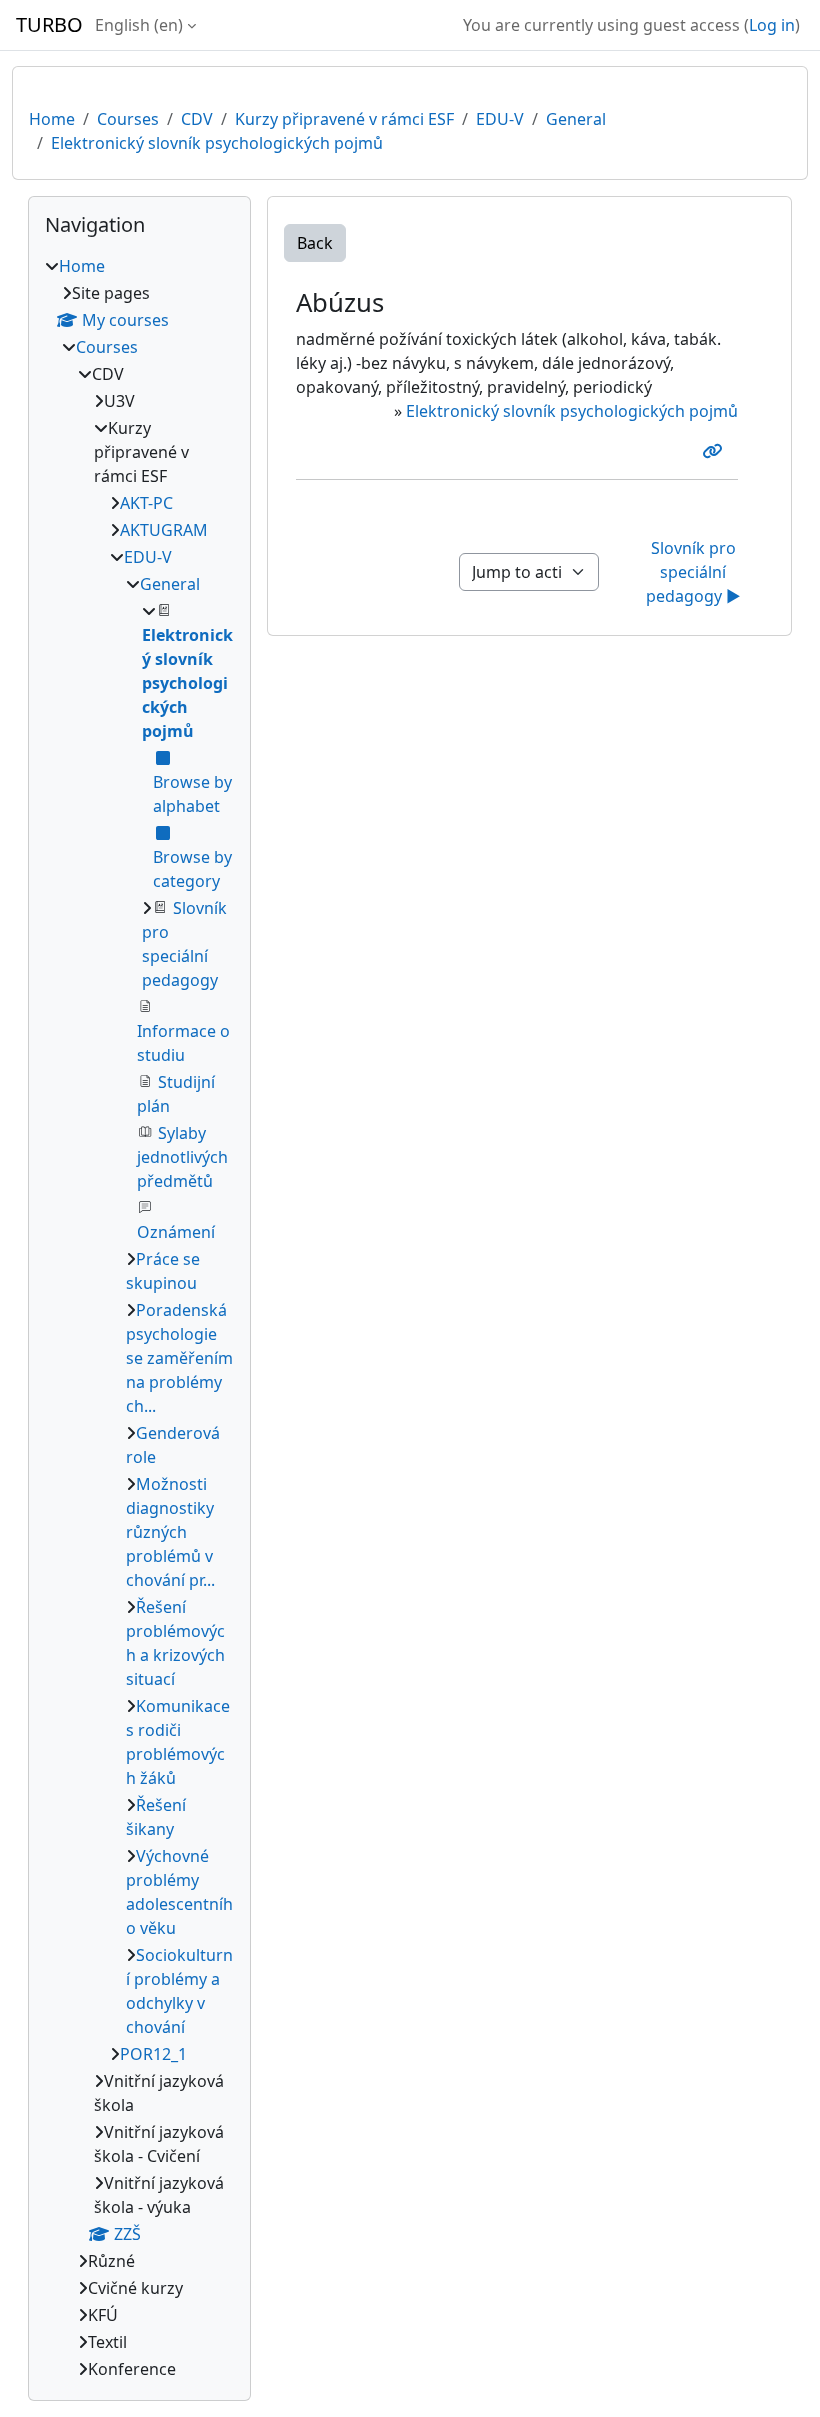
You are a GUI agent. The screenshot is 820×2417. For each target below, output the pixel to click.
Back (315, 243)
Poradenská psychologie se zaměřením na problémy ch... (179, 1358)
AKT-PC (146, 503)
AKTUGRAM (164, 530)
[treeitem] (139, 1317)
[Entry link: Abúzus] (716, 451)
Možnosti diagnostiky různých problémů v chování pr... (170, 1532)
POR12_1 (153, 2054)
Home (52, 119)
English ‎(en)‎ (139, 25)
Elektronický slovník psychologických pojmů (217, 143)
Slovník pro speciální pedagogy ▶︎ (693, 572)
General (576, 119)
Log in (772, 25)
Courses (128, 119)
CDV (197, 119)
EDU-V (500, 119)
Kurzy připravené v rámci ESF (344, 119)
